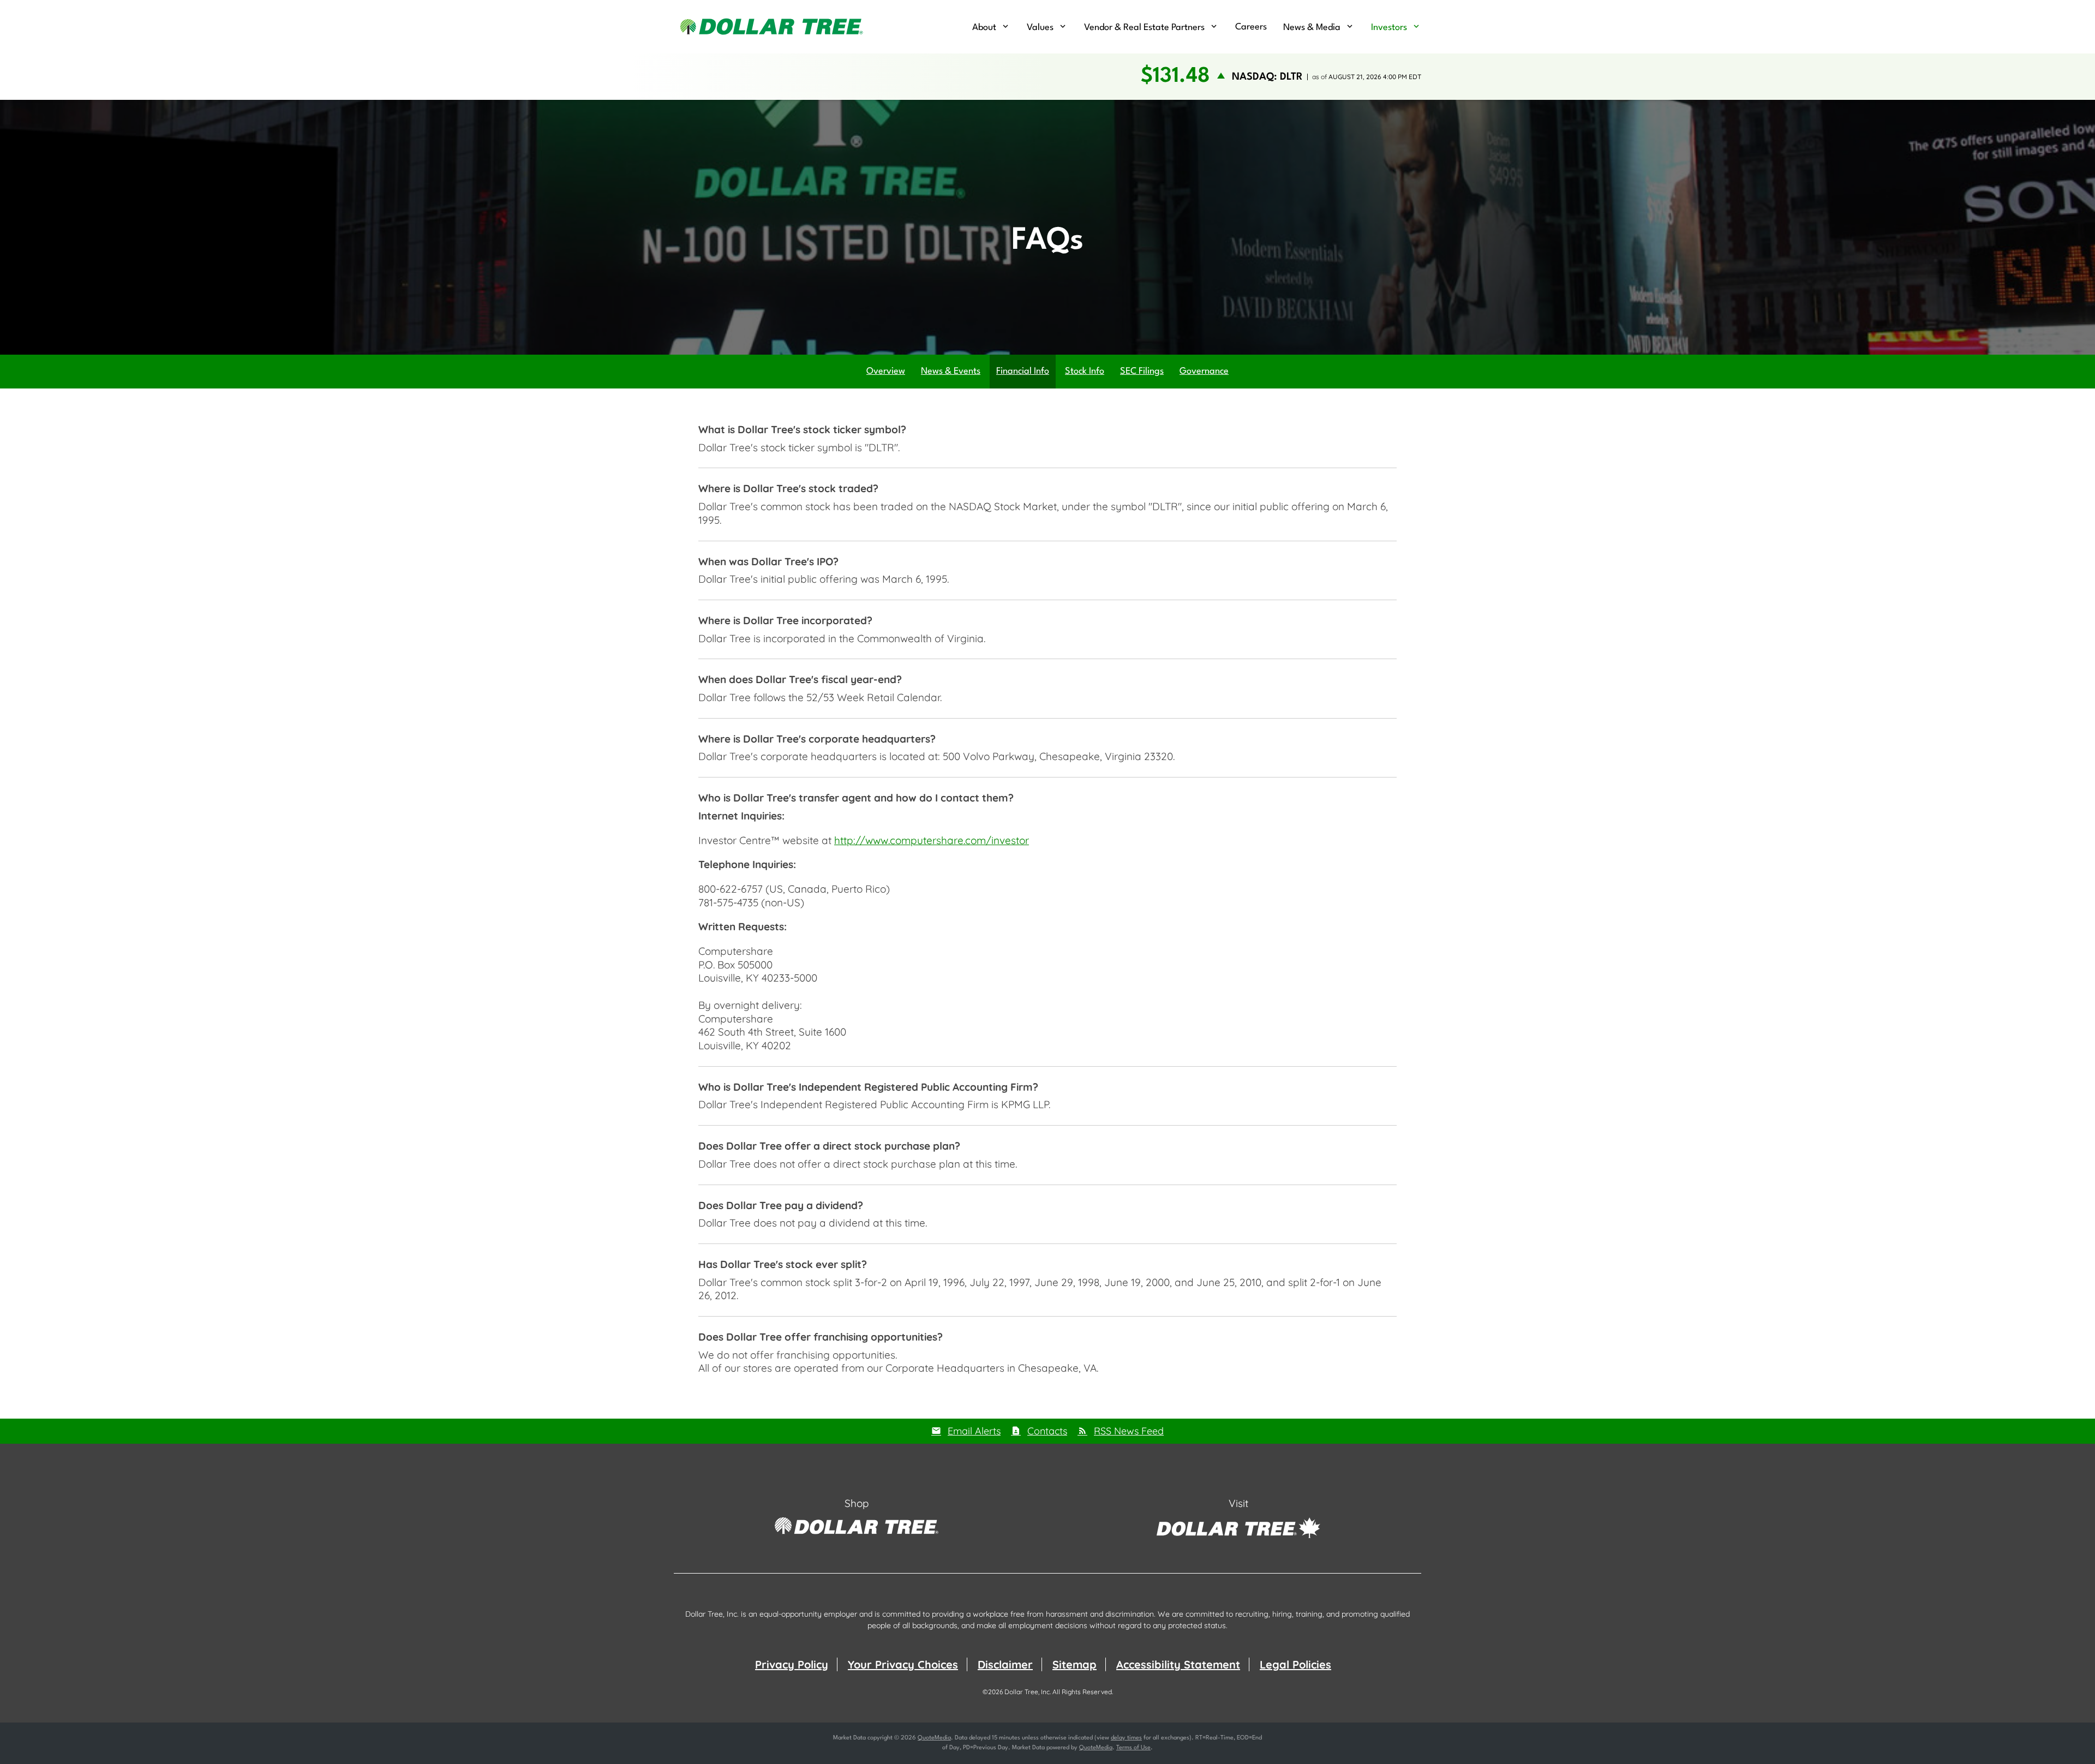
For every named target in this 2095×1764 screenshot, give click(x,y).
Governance (1204, 371)
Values (1040, 28)
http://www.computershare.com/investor (932, 840)
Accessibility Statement (1178, 1664)
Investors (1389, 28)
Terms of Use (1133, 1748)
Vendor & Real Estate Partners (1144, 28)
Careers (1251, 27)
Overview (886, 371)
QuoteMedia (934, 1738)
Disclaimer (1005, 1664)
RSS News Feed (1129, 1431)
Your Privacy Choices (903, 1664)
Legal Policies (1295, 1664)
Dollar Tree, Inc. (1028, 1692)
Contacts (1047, 1431)
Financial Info (1023, 371)
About (984, 28)
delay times (1126, 1738)
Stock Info (1085, 371)
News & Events (951, 371)
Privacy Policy (792, 1664)
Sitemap (1075, 1664)
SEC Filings (1142, 371)
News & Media (1312, 28)
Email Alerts (974, 1431)
